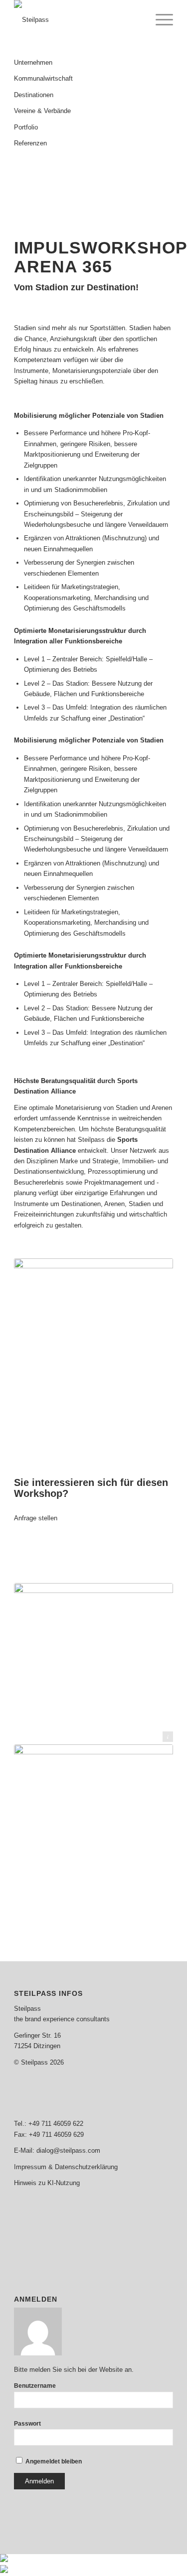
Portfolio (26, 127)
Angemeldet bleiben (53, 2461)
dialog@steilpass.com (68, 2150)
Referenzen (30, 143)
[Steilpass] (78, 20)
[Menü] (159, 20)
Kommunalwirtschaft (43, 78)
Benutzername (35, 2386)
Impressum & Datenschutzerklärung (66, 2167)
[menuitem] (159, 20)
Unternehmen (33, 62)
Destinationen (34, 95)
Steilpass (27, 2009)
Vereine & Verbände (42, 111)
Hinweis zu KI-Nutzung (47, 2183)
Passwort (27, 2424)
